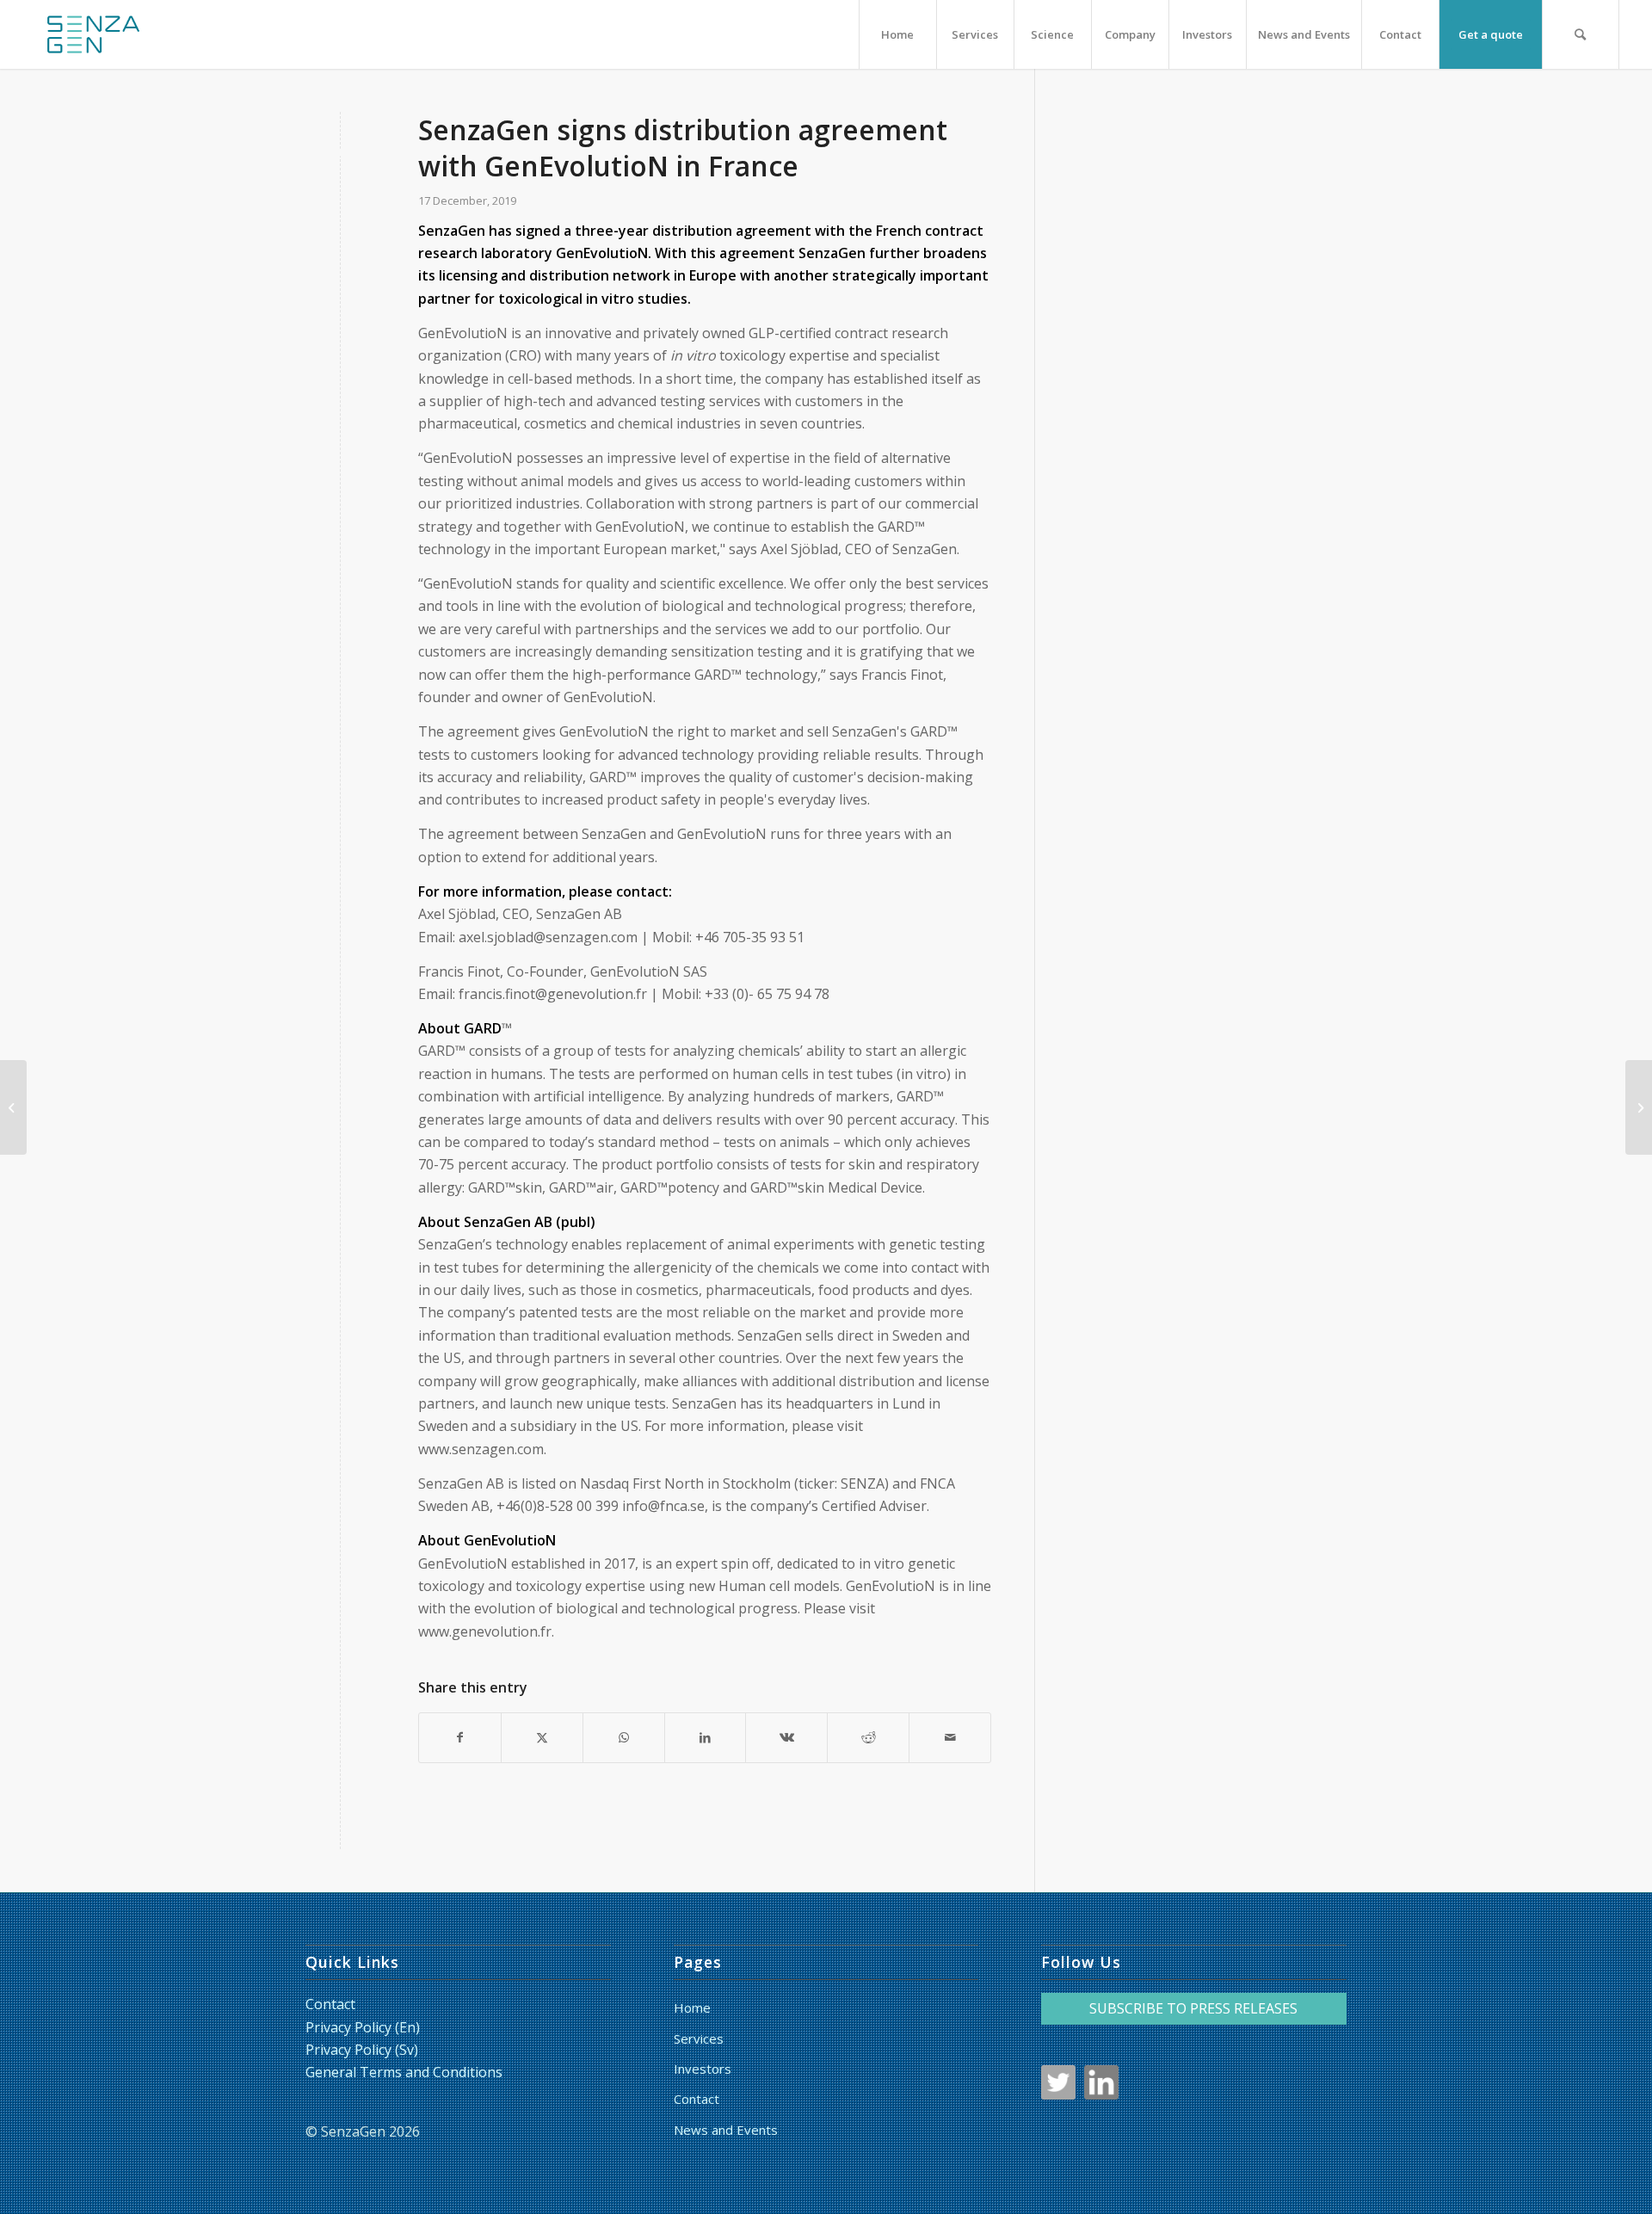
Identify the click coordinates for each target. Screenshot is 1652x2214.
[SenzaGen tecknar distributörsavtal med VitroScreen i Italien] (13, 1107)
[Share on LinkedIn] (706, 1737)
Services (699, 2038)
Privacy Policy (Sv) (362, 2050)
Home (692, 2007)
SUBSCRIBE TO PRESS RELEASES (1193, 2008)
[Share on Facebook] (460, 1737)
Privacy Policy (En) (363, 2027)
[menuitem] (897, 34)
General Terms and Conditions (404, 2072)
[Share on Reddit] (868, 1737)
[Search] (1581, 34)
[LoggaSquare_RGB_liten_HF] (93, 34)
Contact (330, 2004)
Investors (703, 2069)
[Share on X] (542, 1737)
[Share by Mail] (950, 1737)
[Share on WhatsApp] (624, 1737)
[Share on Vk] (786, 1737)
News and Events (726, 2130)
